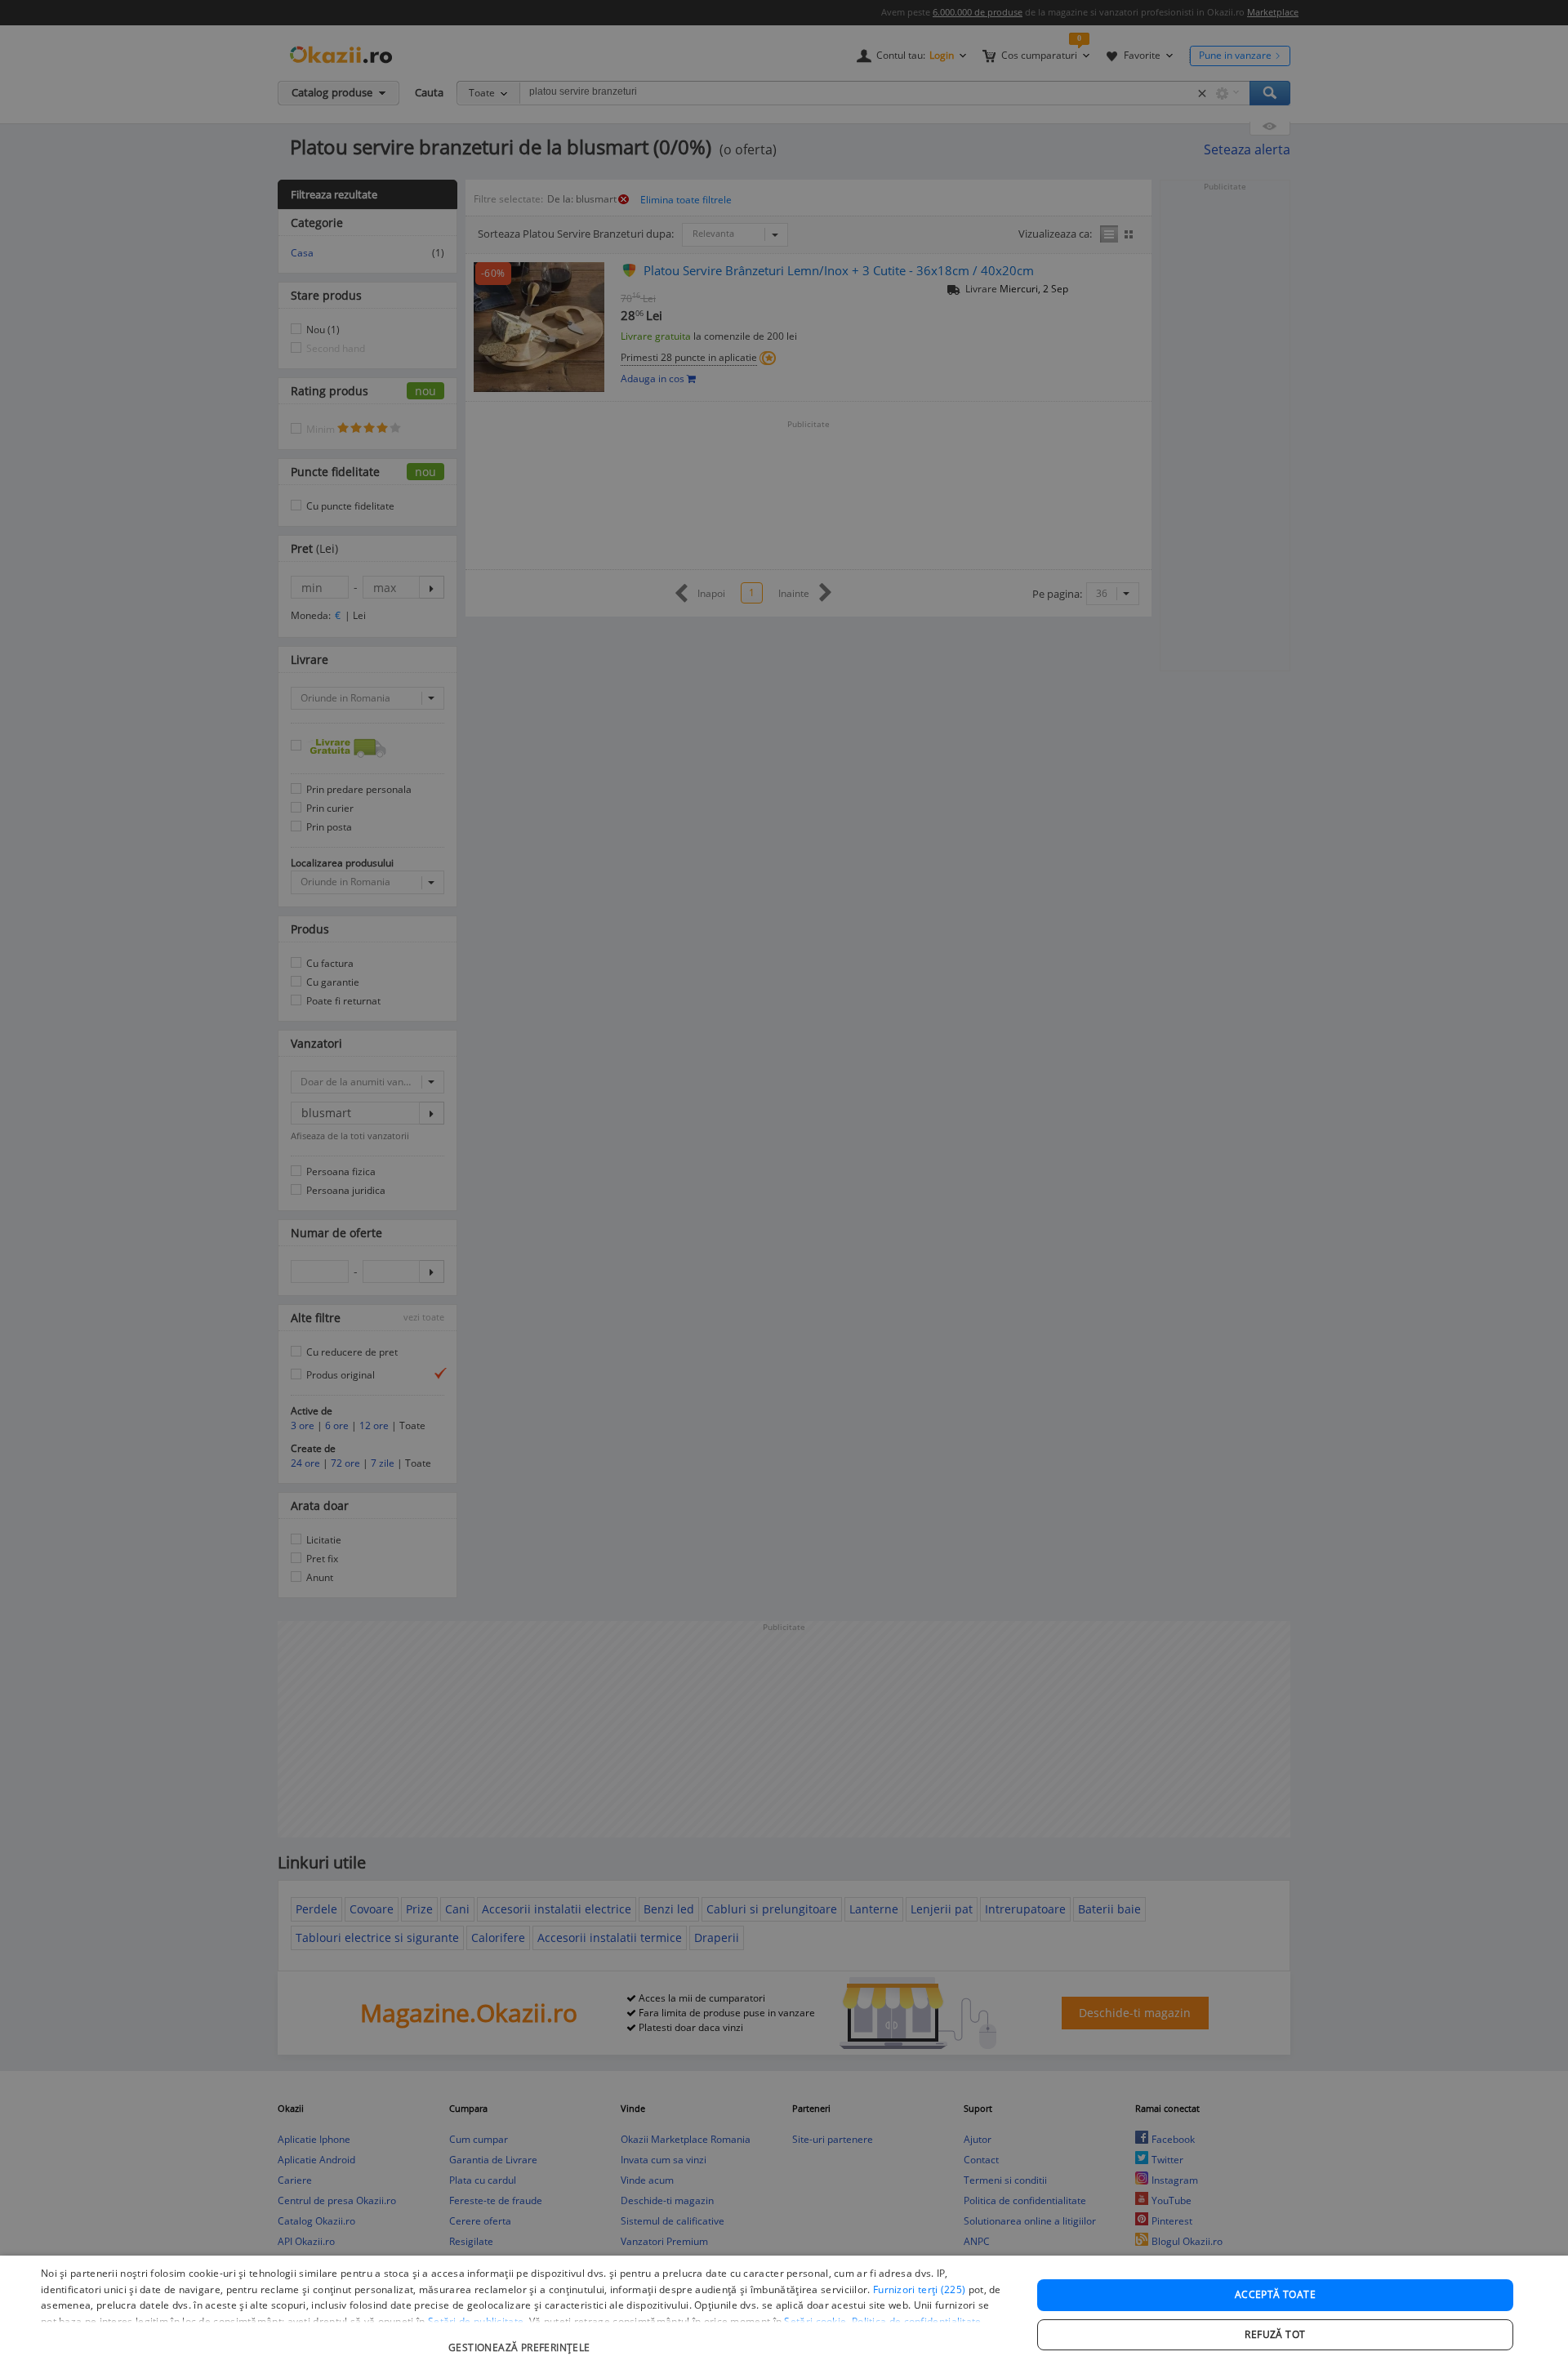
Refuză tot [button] (1275, 2334)
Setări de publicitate (476, 2321)
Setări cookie (815, 2321)
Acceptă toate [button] (1275, 2294)
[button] (521, 2339)
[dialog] (784, 2315)
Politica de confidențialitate (917, 2321)
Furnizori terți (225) (919, 2289)
